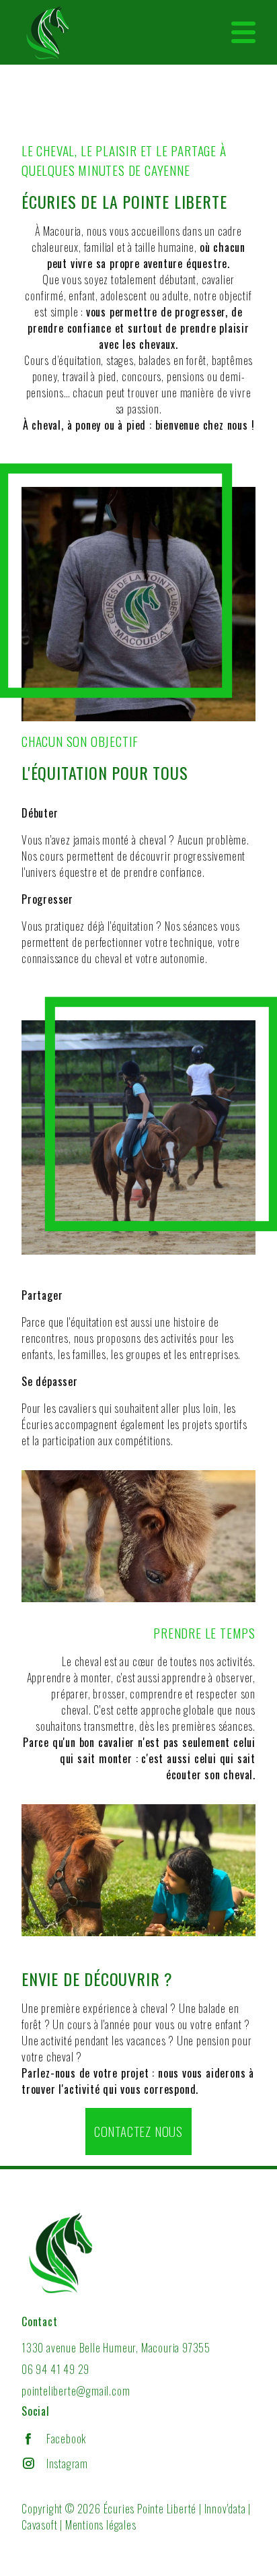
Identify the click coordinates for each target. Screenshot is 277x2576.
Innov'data (225, 2509)
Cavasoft (39, 2525)
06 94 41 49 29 (55, 2369)
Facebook (66, 2439)
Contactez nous (138, 2131)
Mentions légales (101, 2525)
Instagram (67, 2464)
